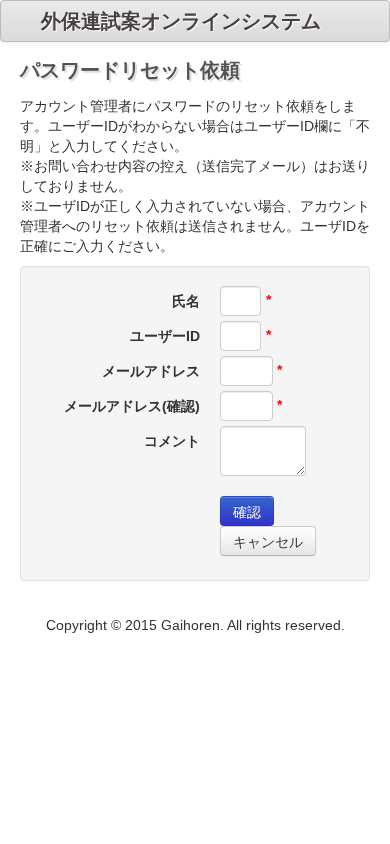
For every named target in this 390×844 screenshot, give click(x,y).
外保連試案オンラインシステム (181, 21)
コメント (172, 441)
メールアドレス (151, 371)
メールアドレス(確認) (132, 406)
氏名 (186, 301)
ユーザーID (165, 336)
